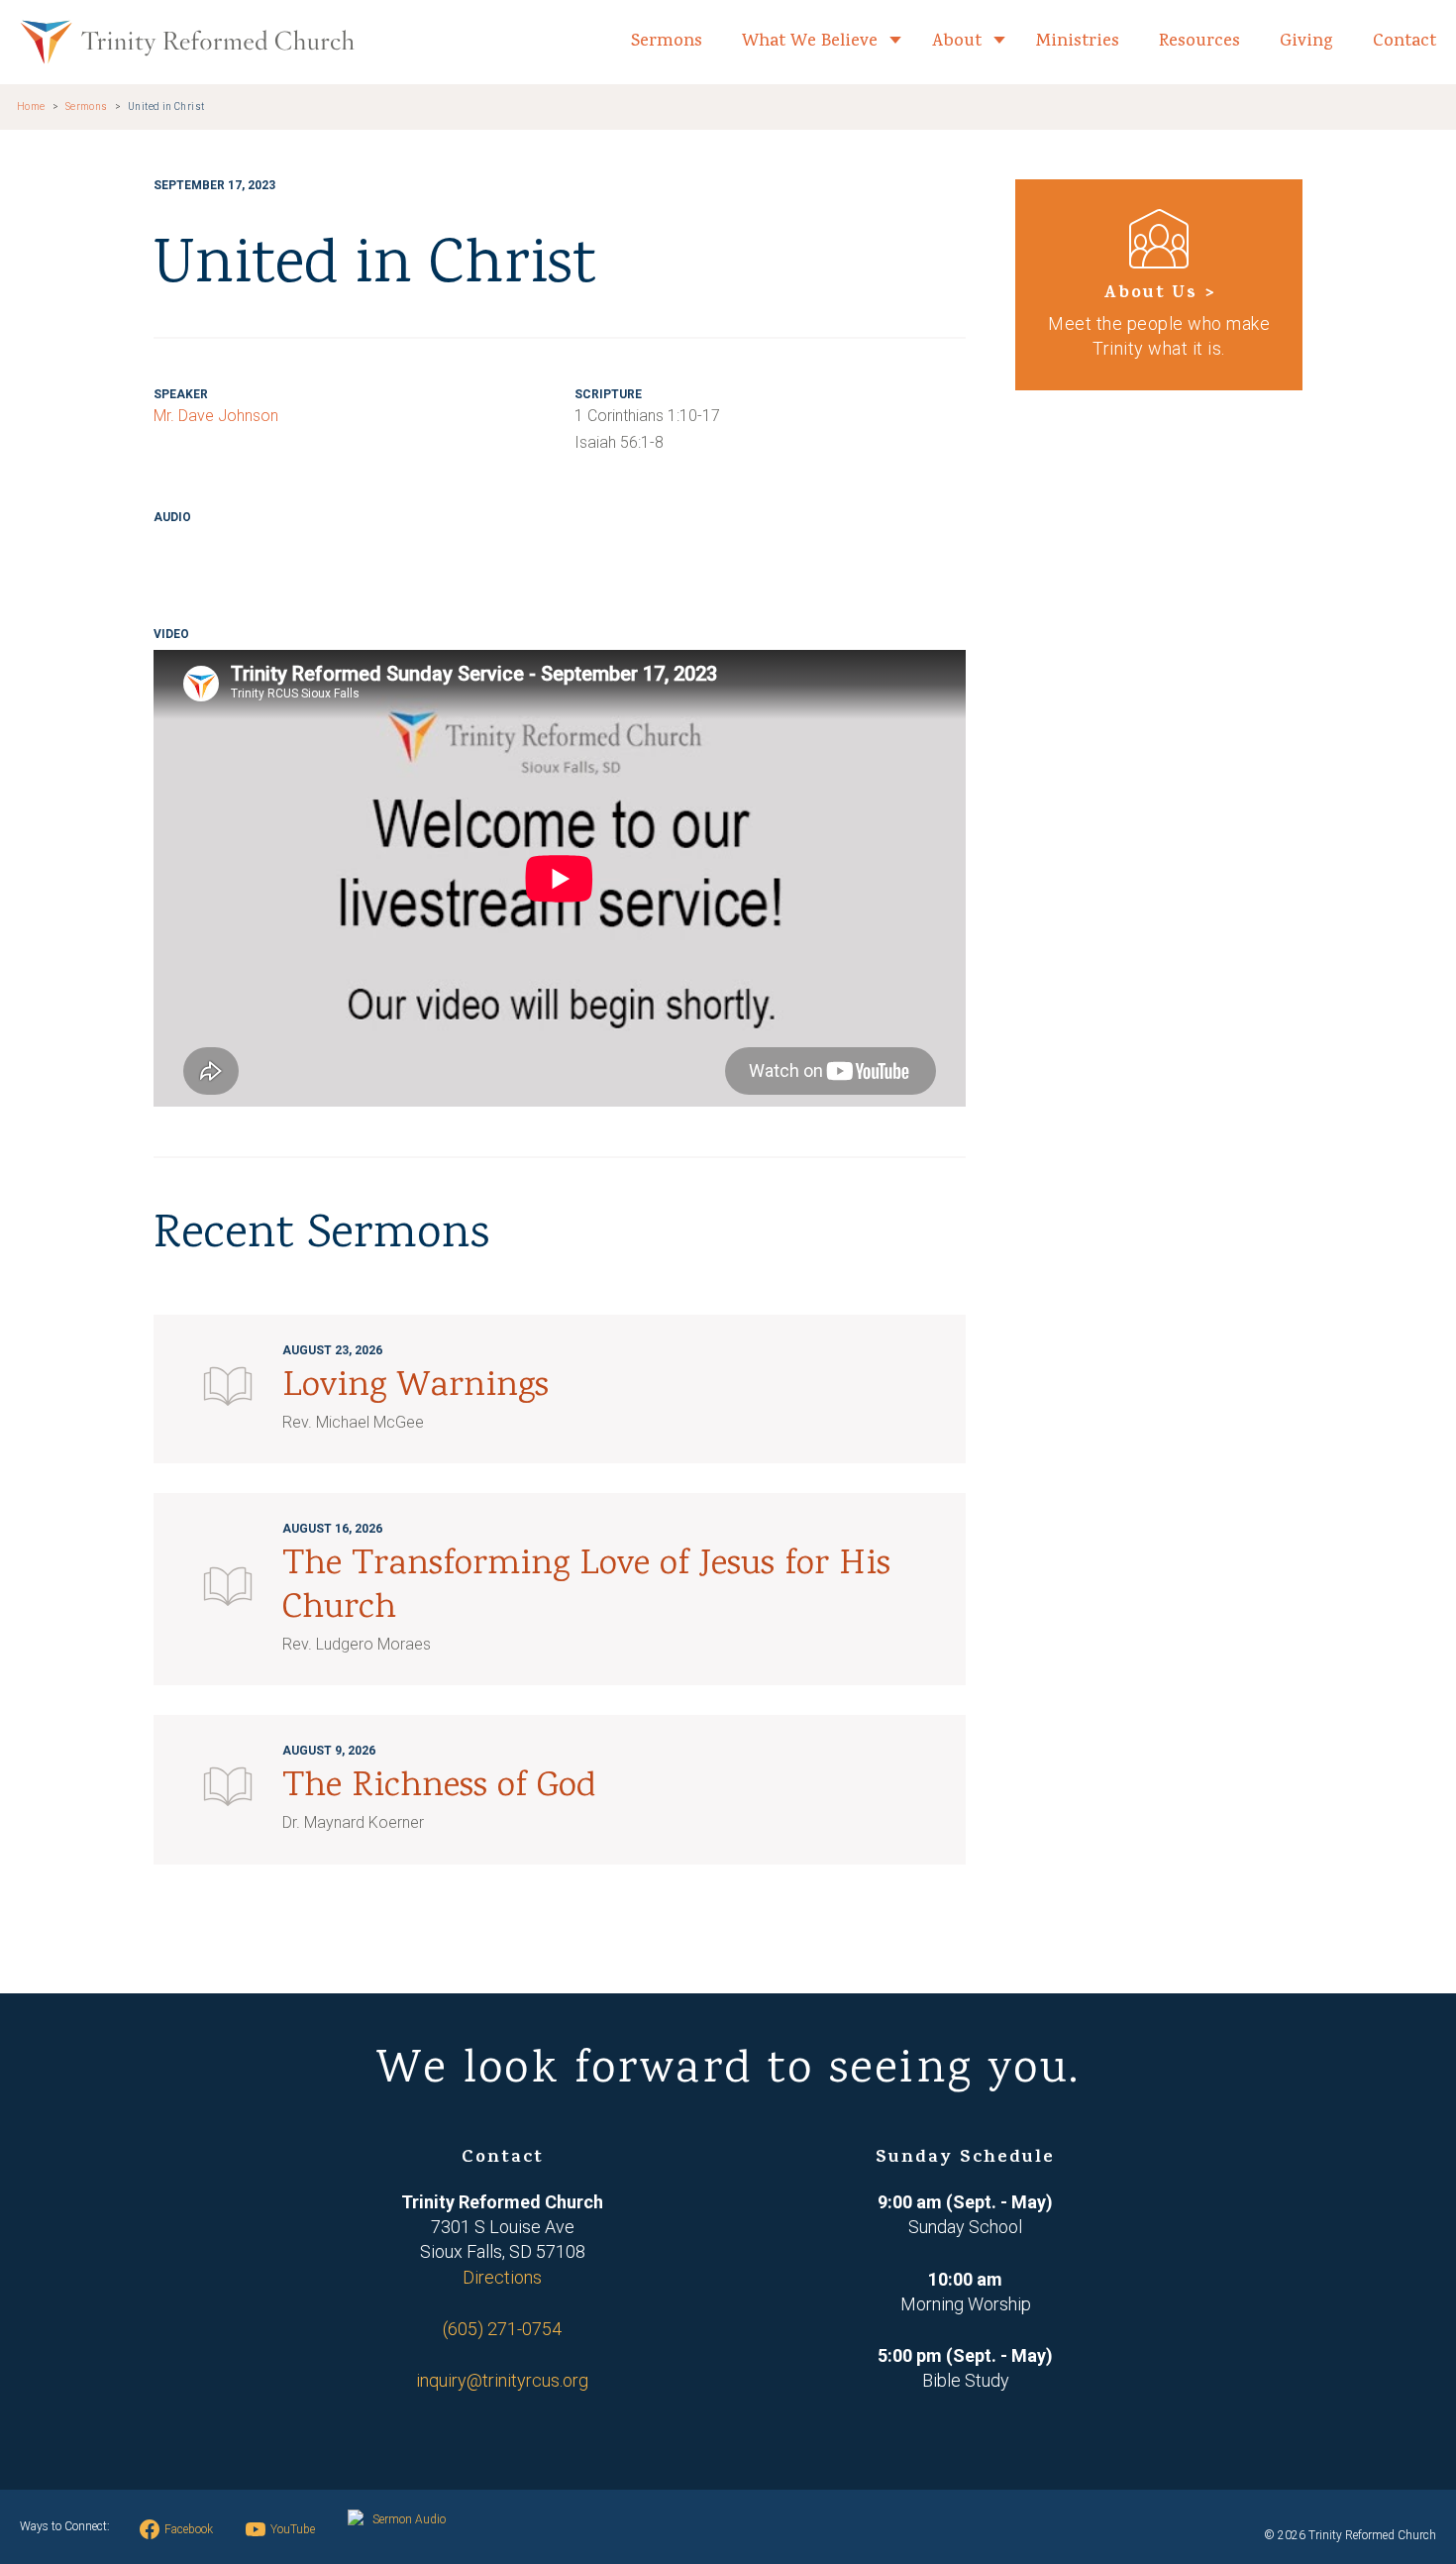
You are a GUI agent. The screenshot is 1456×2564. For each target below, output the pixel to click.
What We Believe (810, 42)
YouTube (293, 2529)
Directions (502, 2277)
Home (31, 107)
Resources (1199, 42)
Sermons (667, 42)
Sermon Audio (409, 2519)
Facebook (189, 2529)
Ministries (1078, 42)
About (957, 42)
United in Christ (166, 107)
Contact (1404, 42)
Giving (1306, 42)
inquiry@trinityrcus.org (502, 2380)
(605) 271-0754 (502, 2329)
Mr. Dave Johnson (216, 416)
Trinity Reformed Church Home (187, 42)
